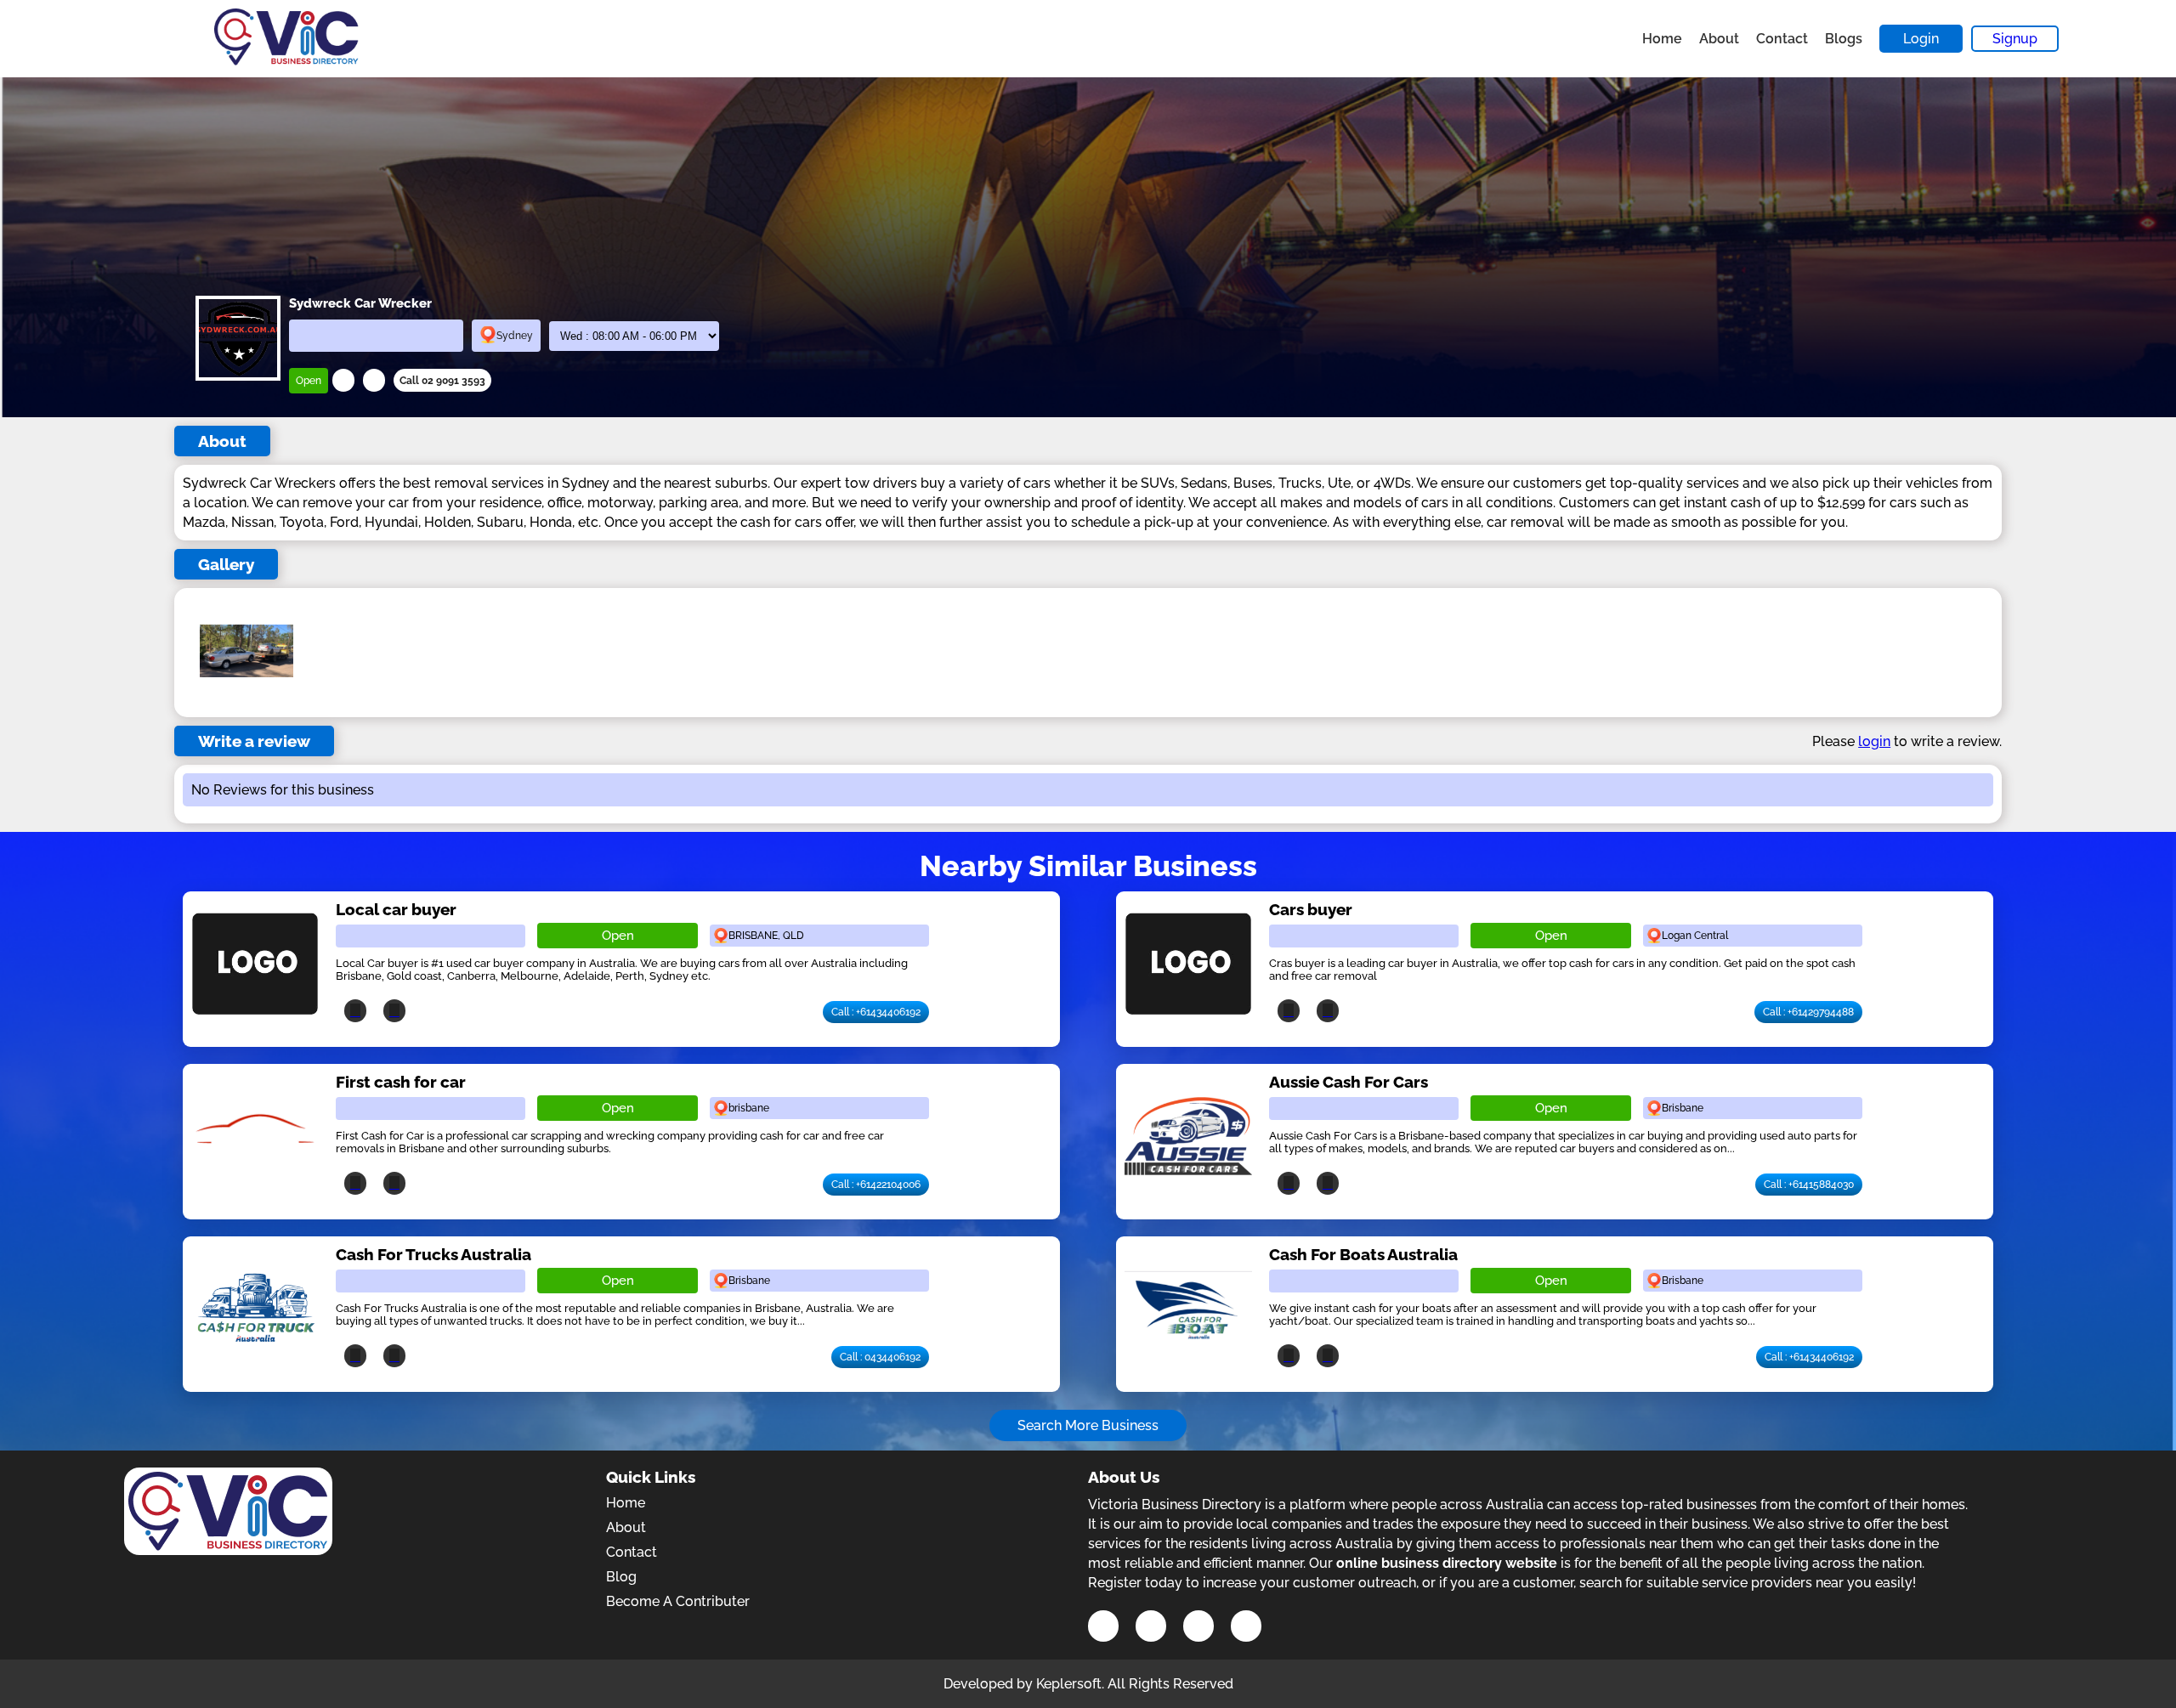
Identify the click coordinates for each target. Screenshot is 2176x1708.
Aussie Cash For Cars (1349, 1082)
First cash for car (401, 1082)
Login (1921, 39)
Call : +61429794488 (1808, 1012)
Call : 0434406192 (880, 1357)
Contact (1782, 39)
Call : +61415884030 (1809, 1185)
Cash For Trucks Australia (433, 1254)
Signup (2015, 39)
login (1874, 741)
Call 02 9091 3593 (442, 381)
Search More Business (1088, 1425)
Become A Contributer (678, 1601)
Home (1662, 39)
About (1719, 39)
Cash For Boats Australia (1363, 1254)
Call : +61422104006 (876, 1185)
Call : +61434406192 (876, 1012)
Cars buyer (1311, 909)
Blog (621, 1577)
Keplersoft (1069, 1684)
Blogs (1844, 39)
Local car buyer (396, 909)
